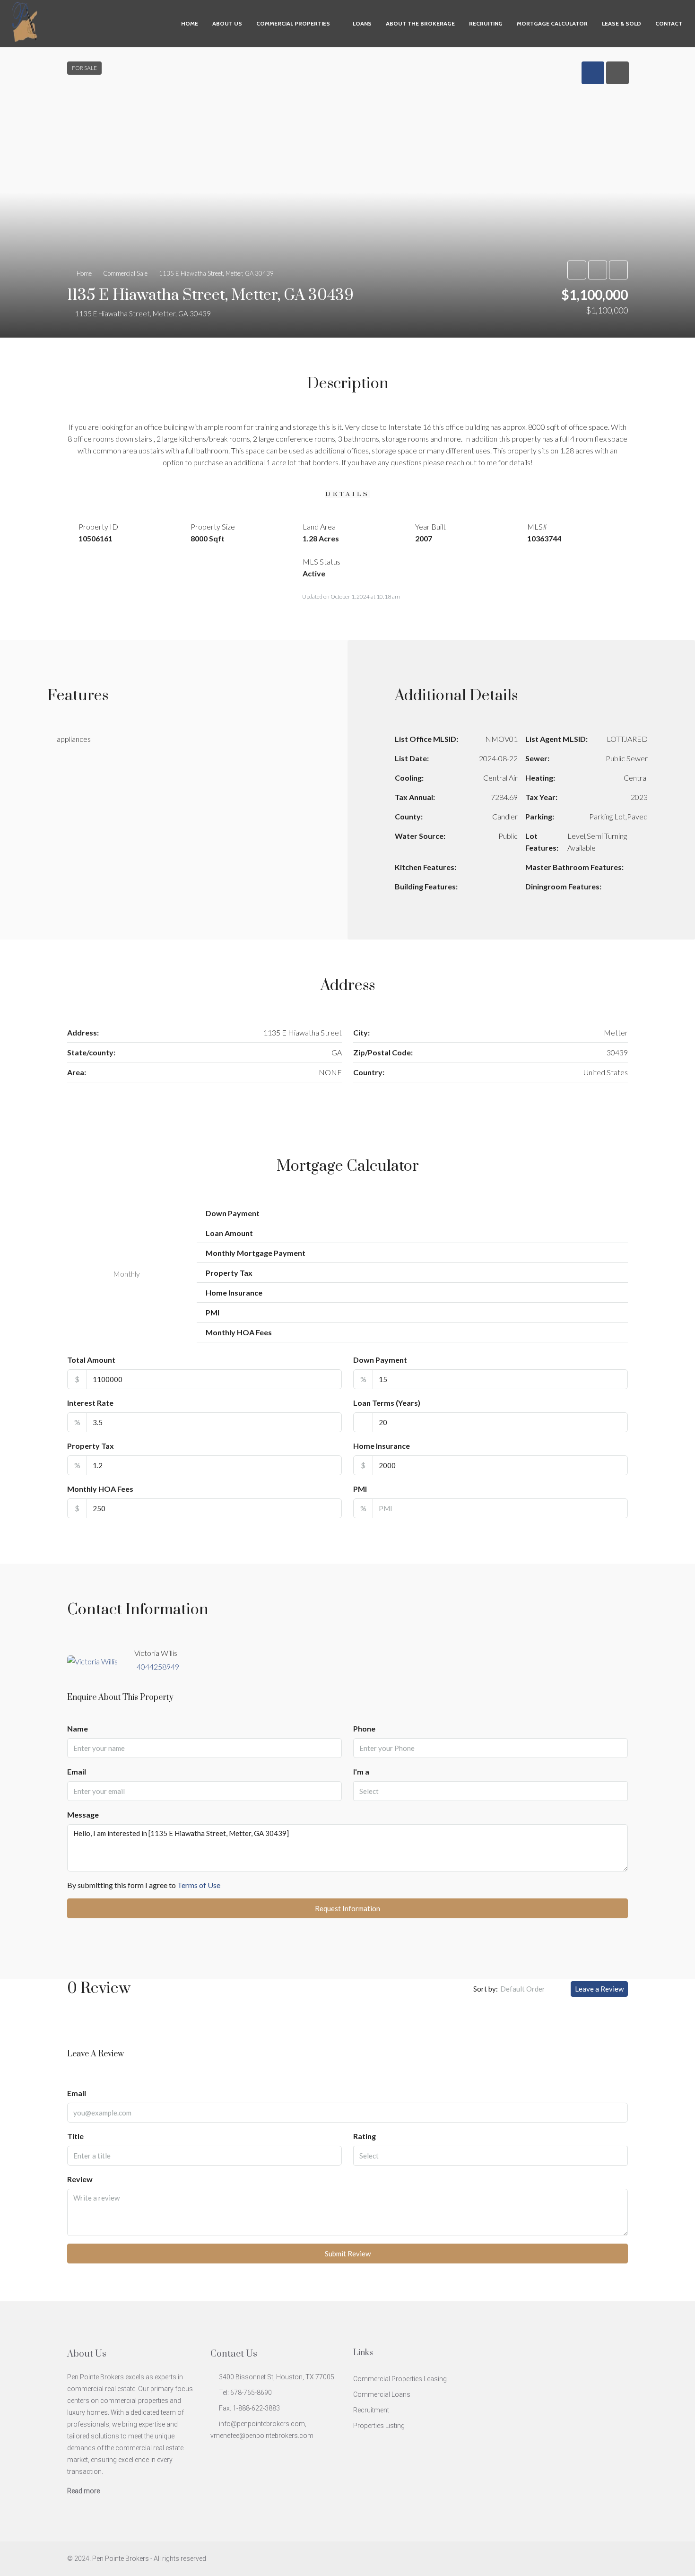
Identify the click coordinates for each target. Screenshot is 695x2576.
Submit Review (348, 2254)
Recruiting (486, 23)
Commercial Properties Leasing (400, 2379)
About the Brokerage (420, 23)
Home (190, 23)
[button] (347, 192)
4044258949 (158, 1667)
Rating (365, 2136)
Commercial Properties (293, 23)
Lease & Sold (621, 23)
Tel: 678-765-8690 (245, 2393)
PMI (360, 1489)
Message (83, 1815)
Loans (362, 23)
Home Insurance (382, 1446)
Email (77, 1771)
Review (80, 2179)
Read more (83, 2491)
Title (75, 2136)
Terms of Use (199, 1885)
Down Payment (380, 1360)
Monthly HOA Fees (100, 1489)
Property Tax (91, 1446)
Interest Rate (90, 1403)
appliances (74, 739)
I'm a (361, 1771)
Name (78, 1728)
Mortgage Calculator (552, 23)
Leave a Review (599, 1989)
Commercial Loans (382, 2394)
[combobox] (491, 1791)
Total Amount (91, 1360)
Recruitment (371, 2410)
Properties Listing (379, 2426)
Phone (364, 1728)
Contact (669, 23)
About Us (227, 23)
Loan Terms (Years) (387, 1403)
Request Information (347, 1908)
